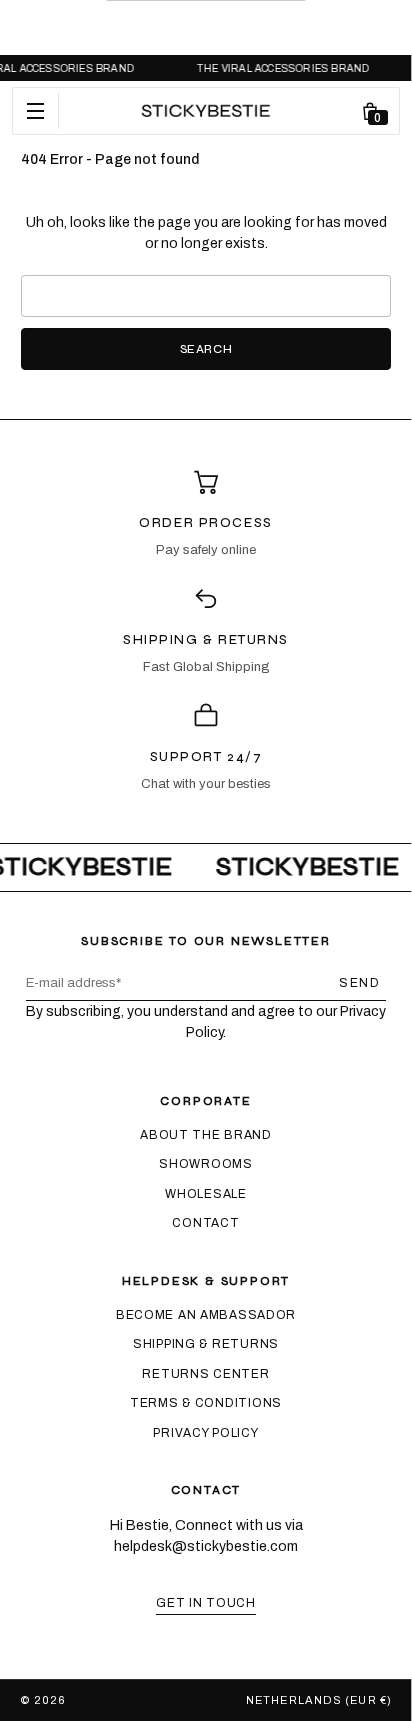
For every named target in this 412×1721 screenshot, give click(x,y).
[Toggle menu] (36, 111)
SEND (359, 983)
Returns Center (205, 1374)
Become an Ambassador (206, 1315)
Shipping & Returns (206, 1344)
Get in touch (206, 1603)
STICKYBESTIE (117, 1700)
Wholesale (205, 1194)
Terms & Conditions (206, 1403)
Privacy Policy (205, 1433)
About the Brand (206, 1135)
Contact (205, 1223)
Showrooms (205, 1164)
